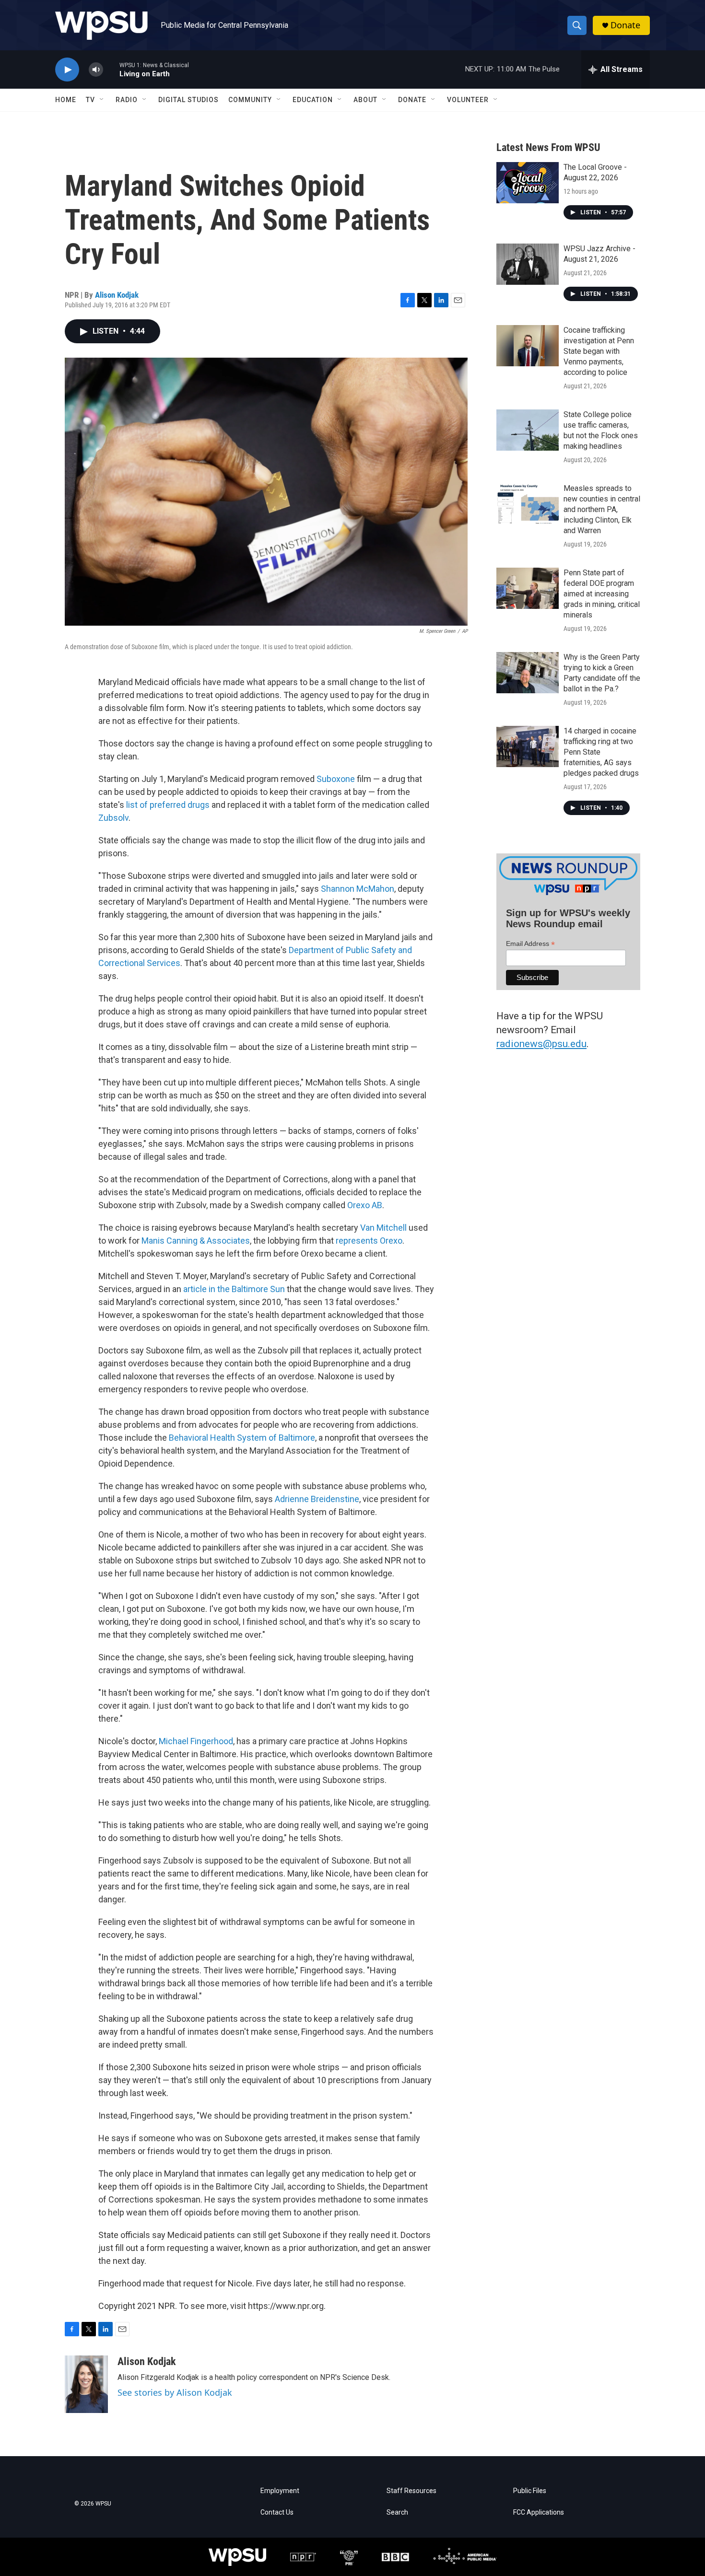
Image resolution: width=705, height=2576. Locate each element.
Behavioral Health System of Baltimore (242, 1438)
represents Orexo (369, 1241)
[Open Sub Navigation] (102, 100)
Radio (127, 100)
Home (66, 100)
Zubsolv (113, 818)
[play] (67, 70)
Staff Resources (411, 2491)
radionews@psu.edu (541, 1044)
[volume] (96, 70)
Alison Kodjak (117, 295)
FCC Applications (539, 2512)
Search (397, 2512)
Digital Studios (188, 100)
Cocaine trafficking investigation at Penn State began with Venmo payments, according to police (599, 351)
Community (250, 100)
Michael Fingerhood (196, 1741)
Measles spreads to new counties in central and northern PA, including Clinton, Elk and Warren (602, 509)
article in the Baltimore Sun (234, 1289)
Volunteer (468, 100)
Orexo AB (365, 1205)
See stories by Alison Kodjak (175, 2392)
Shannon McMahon (358, 889)
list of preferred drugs (168, 805)
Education (313, 100)
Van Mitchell (384, 1228)
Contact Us (277, 2512)
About (365, 100)
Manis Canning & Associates (196, 1241)
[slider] (111, 69)
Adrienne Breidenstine (317, 1499)
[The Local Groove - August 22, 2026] (528, 183)
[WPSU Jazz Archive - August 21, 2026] (528, 264)
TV (90, 100)
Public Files (530, 2491)
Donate (625, 25)
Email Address (530, 944)
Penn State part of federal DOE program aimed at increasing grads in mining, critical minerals (602, 594)
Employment (280, 2491)
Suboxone (337, 779)
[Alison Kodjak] (86, 2384)
